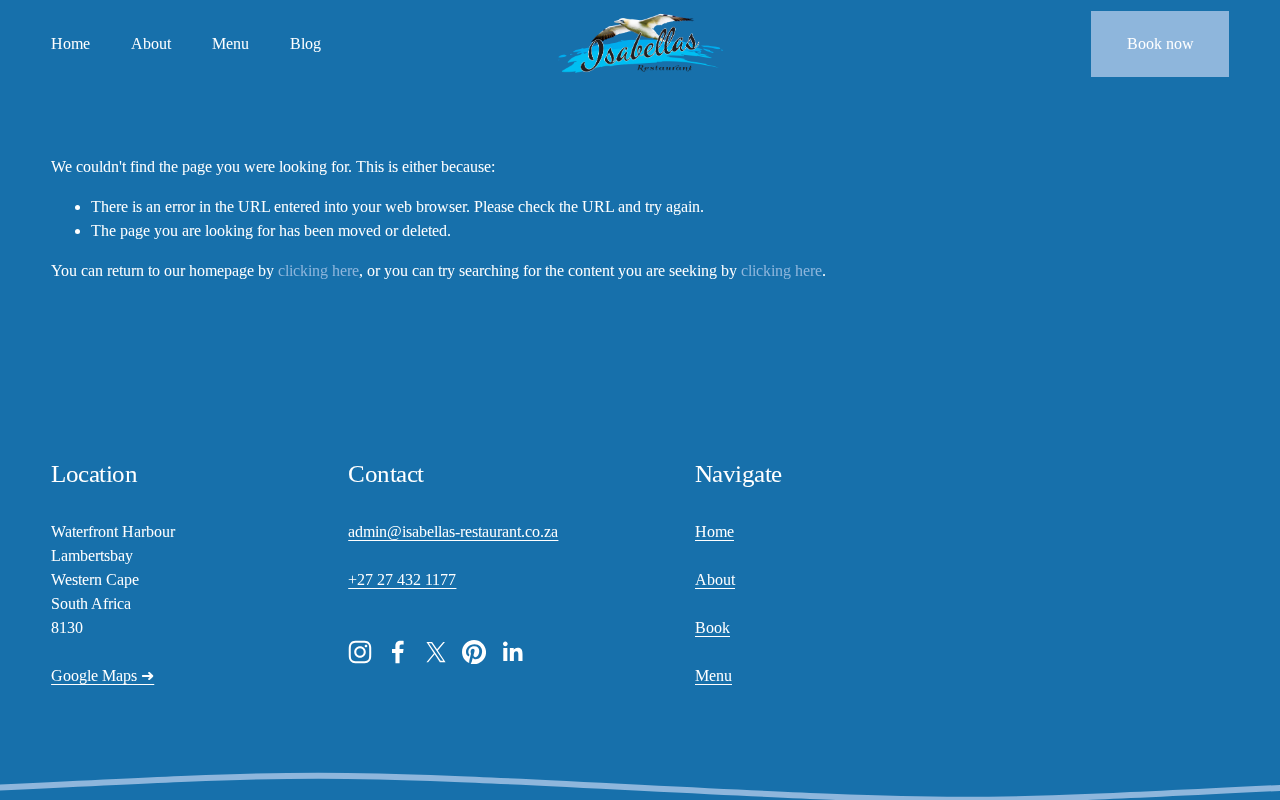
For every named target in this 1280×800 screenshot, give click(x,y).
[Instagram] (360, 652)
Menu (230, 43)
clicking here (318, 270)
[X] (436, 652)
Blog (305, 43)
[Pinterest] (474, 652)
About (151, 43)
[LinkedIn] (512, 652)
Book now (1160, 43)
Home (70, 43)
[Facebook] (398, 652)
